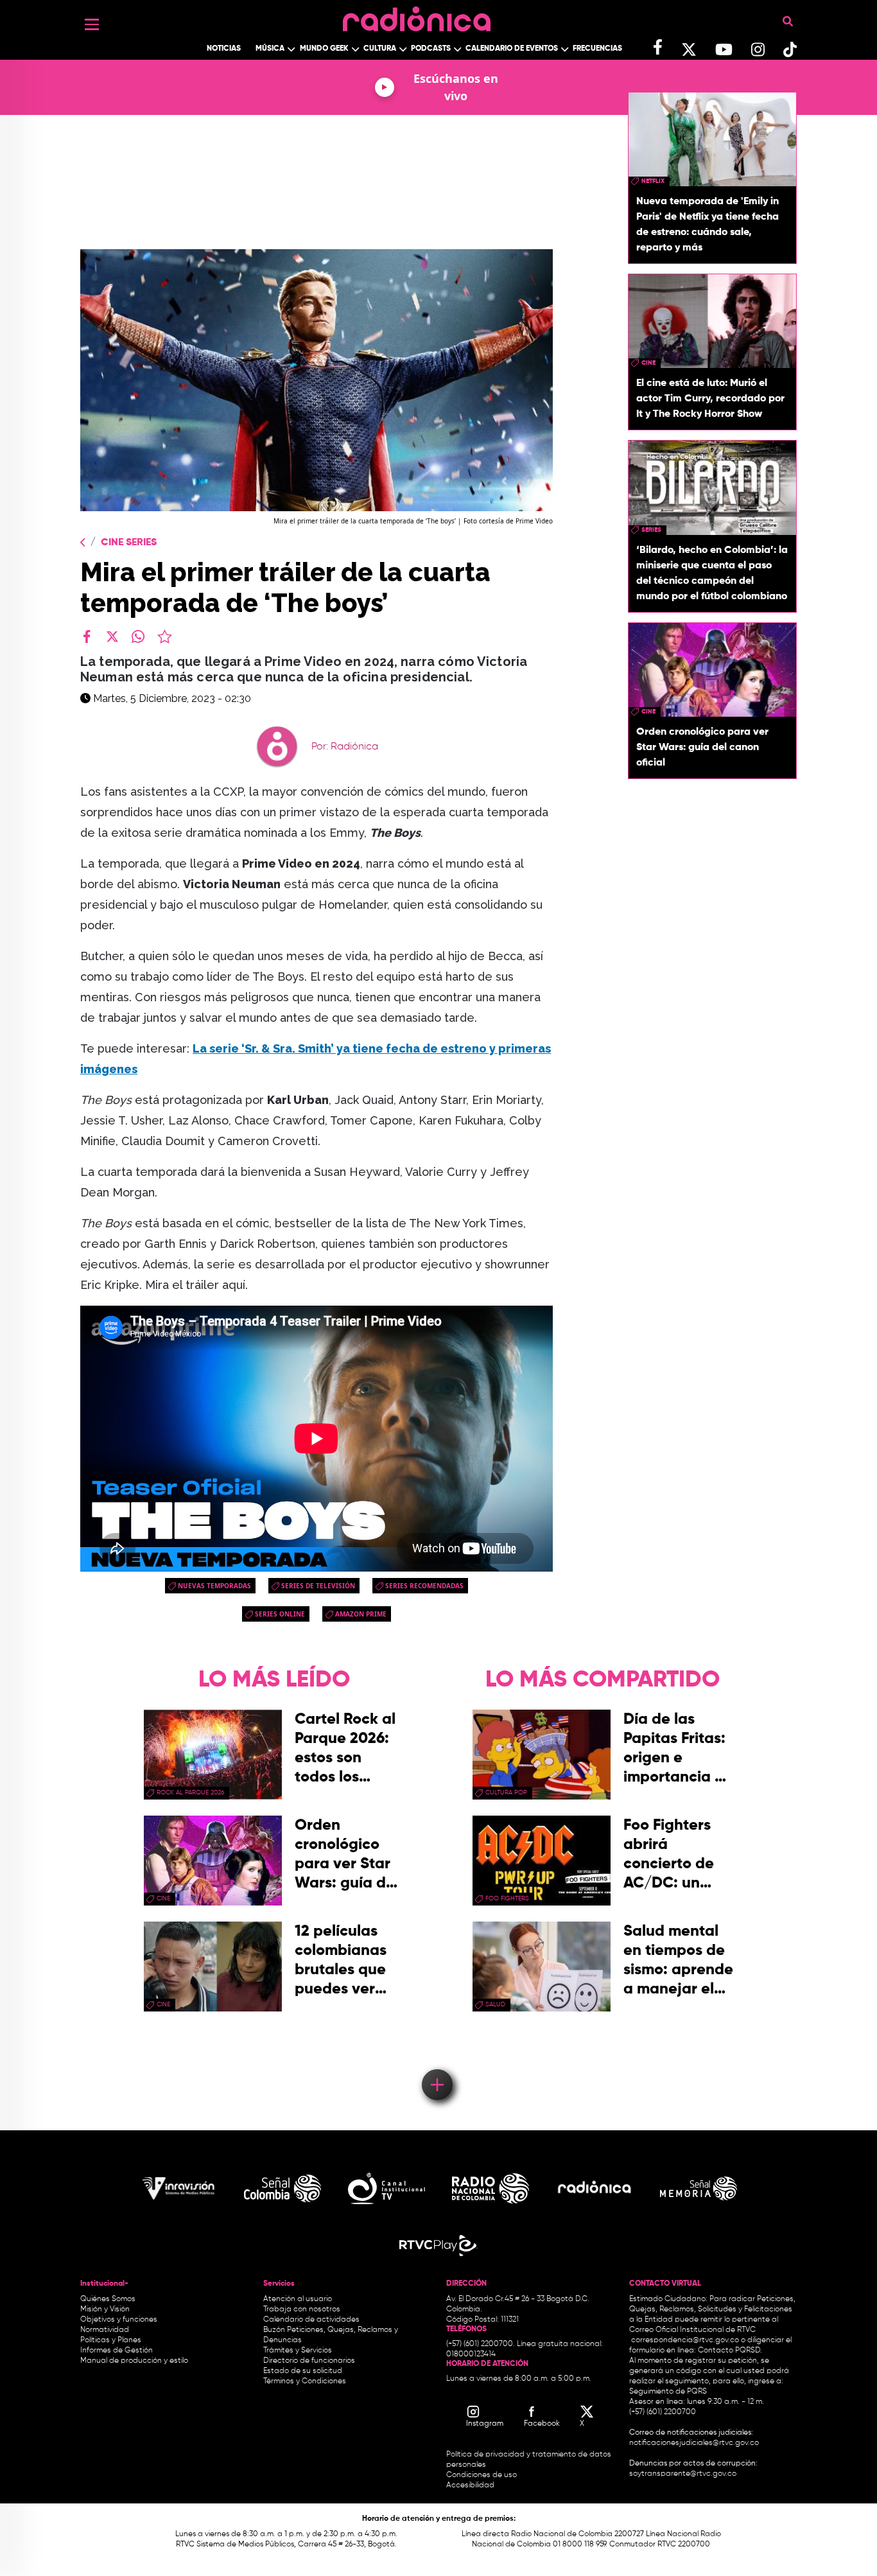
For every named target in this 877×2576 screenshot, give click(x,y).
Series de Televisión (318, 1586)
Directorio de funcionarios (309, 2361)
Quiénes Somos (108, 2299)
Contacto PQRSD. (730, 2351)
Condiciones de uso (482, 2475)
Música (270, 49)
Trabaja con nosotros (302, 2309)
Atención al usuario (298, 2299)
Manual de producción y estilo (134, 2361)
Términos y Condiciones (305, 2381)
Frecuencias (597, 49)
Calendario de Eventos (512, 49)
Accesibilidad (471, 2485)
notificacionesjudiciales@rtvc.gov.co (694, 2443)
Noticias (224, 49)
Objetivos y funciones (119, 2320)
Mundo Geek (324, 49)
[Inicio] (417, 16)
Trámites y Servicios (298, 2351)
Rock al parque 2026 (190, 1792)
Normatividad (105, 2330)
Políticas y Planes (111, 2340)
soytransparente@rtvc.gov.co (683, 2474)
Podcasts (431, 49)
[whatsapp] (138, 636)
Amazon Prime (361, 1614)
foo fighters (507, 1898)
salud (495, 2004)
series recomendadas (424, 1586)
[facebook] (87, 636)
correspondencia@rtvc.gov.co (685, 2340)
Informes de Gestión (117, 2351)
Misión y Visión (105, 2309)
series (651, 530)
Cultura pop (506, 1792)
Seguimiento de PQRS (668, 2392)
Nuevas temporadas (214, 1586)
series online (280, 1614)
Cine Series (129, 543)
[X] (112, 636)
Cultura (380, 49)
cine (648, 363)
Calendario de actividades (311, 2320)
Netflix (653, 181)
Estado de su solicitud (303, 2371)
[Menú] (92, 24)
